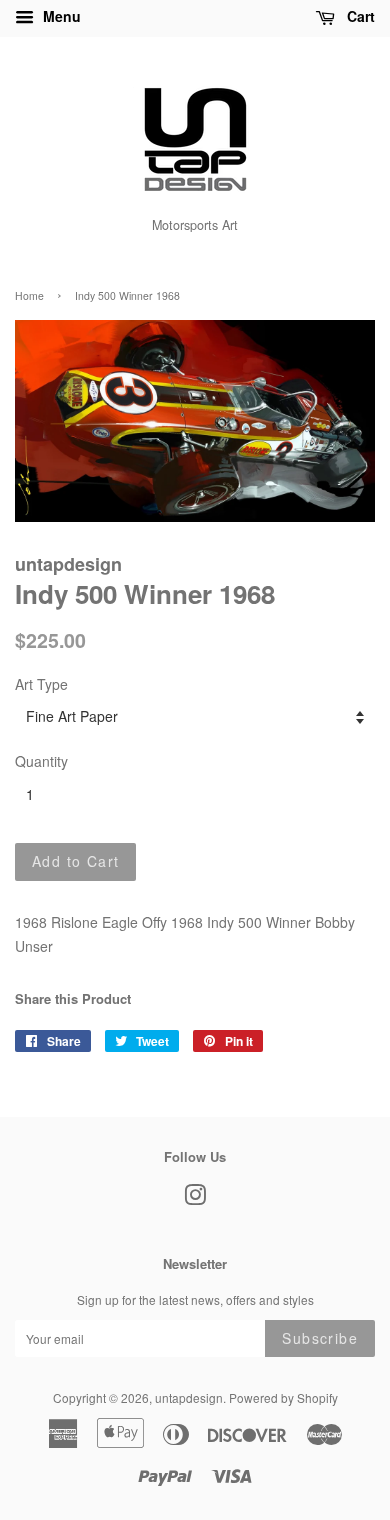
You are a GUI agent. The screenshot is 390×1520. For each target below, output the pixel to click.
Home (29, 295)
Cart (359, 16)
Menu (60, 16)
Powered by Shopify (283, 1397)
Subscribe (320, 1338)
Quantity (41, 761)
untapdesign (189, 1397)
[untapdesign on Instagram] (195, 1198)
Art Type (41, 684)
